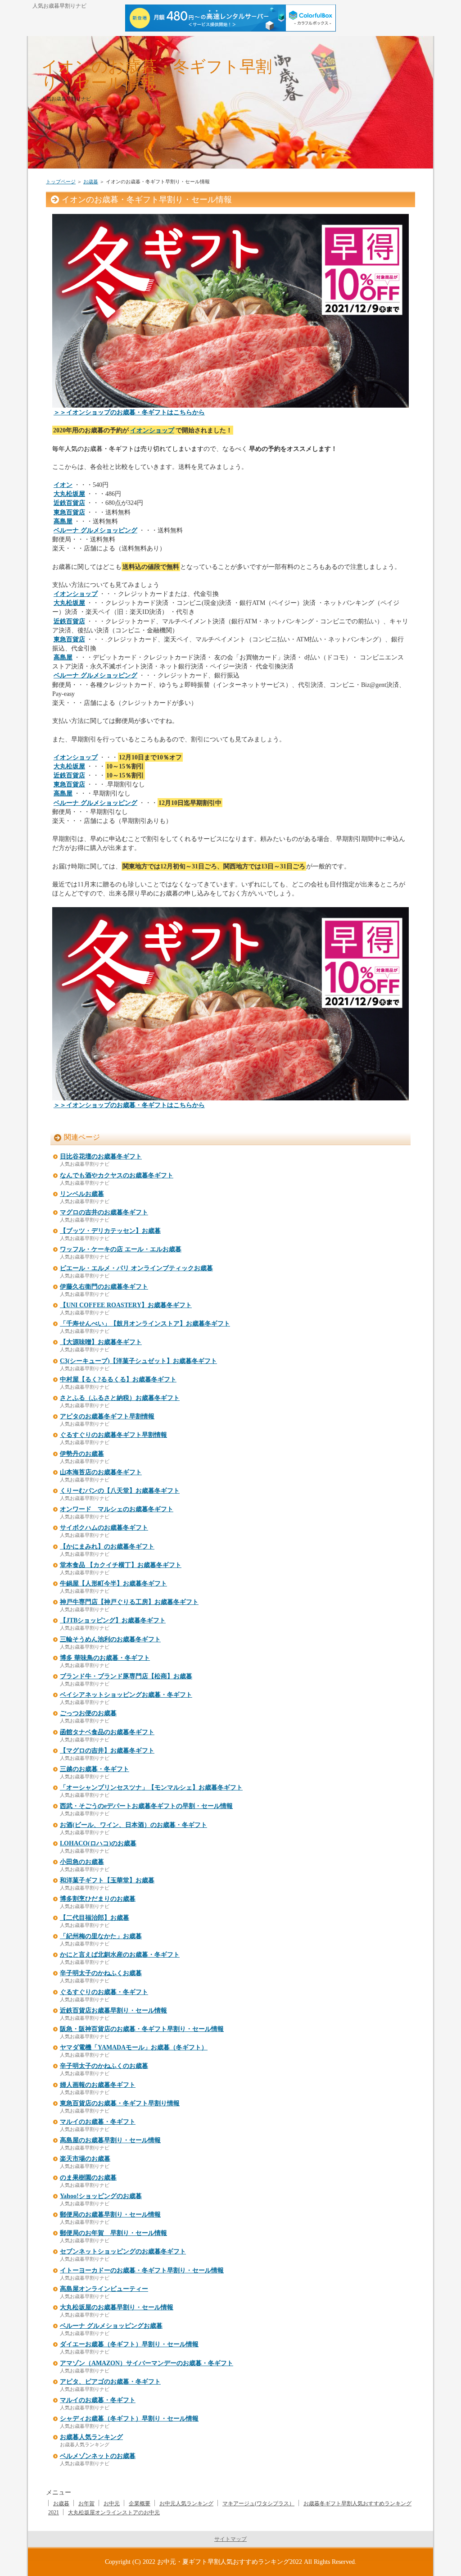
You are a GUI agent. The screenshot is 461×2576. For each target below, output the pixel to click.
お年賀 (86, 2503)
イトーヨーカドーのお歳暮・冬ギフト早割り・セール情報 (142, 2270)
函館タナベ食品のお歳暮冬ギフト (107, 1732)
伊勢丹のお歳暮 (82, 1454)
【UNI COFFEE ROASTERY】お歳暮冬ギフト (126, 1305)
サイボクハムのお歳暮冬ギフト (104, 1528)
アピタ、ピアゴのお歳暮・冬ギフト (110, 2382)
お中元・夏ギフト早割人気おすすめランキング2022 (230, 2562)
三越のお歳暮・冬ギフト (95, 1769)
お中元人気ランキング (186, 2503)
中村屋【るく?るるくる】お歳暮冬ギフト (118, 1379)
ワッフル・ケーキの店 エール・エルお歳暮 (121, 1249)
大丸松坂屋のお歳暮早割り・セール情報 (117, 2307)
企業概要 (140, 2503)
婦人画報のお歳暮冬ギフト (98, 2085)
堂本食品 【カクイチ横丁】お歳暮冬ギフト (121, 1565)
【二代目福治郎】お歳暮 (95, 1918)
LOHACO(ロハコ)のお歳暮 (98, 1843)
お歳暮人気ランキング (91, 2437)
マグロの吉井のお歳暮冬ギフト (104, 1212)
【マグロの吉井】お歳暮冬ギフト (107, 1751)
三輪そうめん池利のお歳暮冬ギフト (110, 1639)
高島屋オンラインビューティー (104, 2289)
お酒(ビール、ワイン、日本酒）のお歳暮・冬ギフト (133, 1825)
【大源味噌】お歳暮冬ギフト (101, 1342)
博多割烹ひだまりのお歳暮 (98, 1899)
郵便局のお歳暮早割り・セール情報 (110, 2215)
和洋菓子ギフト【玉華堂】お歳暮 (107, 1880)
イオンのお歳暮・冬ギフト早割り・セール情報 (157, 75)
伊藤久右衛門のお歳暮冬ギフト (104, 1287)
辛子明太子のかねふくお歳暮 (101, 1973)
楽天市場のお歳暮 (85, 2159)
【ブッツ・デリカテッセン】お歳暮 (110, 1231)
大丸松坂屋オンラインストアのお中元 (114, 2512)
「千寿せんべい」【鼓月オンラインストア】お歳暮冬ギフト (145, 1324)
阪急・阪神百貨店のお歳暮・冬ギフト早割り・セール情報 (142, 2029)
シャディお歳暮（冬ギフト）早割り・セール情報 (129, 2419)
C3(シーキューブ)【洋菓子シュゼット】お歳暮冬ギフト (138, 1361)
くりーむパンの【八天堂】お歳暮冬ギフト (120, 1491)
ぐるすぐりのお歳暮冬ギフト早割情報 (113, 1435)
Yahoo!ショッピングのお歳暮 (101, 2196)
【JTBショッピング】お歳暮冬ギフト (113, 1620)
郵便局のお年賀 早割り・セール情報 (113, 2233)
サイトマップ (230, 2539)
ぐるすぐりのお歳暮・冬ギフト (104, 1992)
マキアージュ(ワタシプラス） (258, 2503)
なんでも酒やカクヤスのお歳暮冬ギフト (117, 1175)
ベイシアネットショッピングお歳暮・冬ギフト (126, 1695)
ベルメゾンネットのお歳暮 (98, 2456)
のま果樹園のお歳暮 (88, 2178)
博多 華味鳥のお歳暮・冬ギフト (105, 1658)
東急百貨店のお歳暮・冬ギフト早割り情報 (120, 2103)
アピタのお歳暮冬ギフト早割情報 (107, 1416)
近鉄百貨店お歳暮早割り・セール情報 (113, 2010)
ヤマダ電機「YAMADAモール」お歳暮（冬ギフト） (134, 2047)
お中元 (112, 2503)
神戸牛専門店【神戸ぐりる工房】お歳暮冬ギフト (129, 1602)
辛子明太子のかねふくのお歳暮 (104, 2066)
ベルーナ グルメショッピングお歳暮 (111, 2326)
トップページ (61, 182)
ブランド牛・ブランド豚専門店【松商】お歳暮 (126, 1676)
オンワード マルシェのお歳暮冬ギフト (117, 1509)
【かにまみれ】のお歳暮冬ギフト (107, 1547)
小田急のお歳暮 (82, 1862)
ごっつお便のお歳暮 (88, 1713)
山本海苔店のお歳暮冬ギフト (101, 1472)
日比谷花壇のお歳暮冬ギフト (101, 1156)
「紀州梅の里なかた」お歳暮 (101, 1936)
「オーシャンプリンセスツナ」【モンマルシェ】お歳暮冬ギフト (151, 1788)
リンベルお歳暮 (82, 1194)
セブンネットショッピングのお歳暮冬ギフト (123, 2251)
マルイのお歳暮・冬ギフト (98, 2122)
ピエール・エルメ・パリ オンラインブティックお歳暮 (136, 1268)
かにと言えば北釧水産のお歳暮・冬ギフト (120, 1955)
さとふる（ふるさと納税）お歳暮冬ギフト (120, 1398)
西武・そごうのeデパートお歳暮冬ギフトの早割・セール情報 (146, 1806)
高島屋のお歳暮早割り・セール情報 (110, 2140)
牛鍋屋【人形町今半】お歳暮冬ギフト (113, 1583)
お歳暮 (91, 182)
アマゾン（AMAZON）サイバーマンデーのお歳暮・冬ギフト (147, 2363)
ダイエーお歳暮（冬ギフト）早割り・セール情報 (129, 2344)
